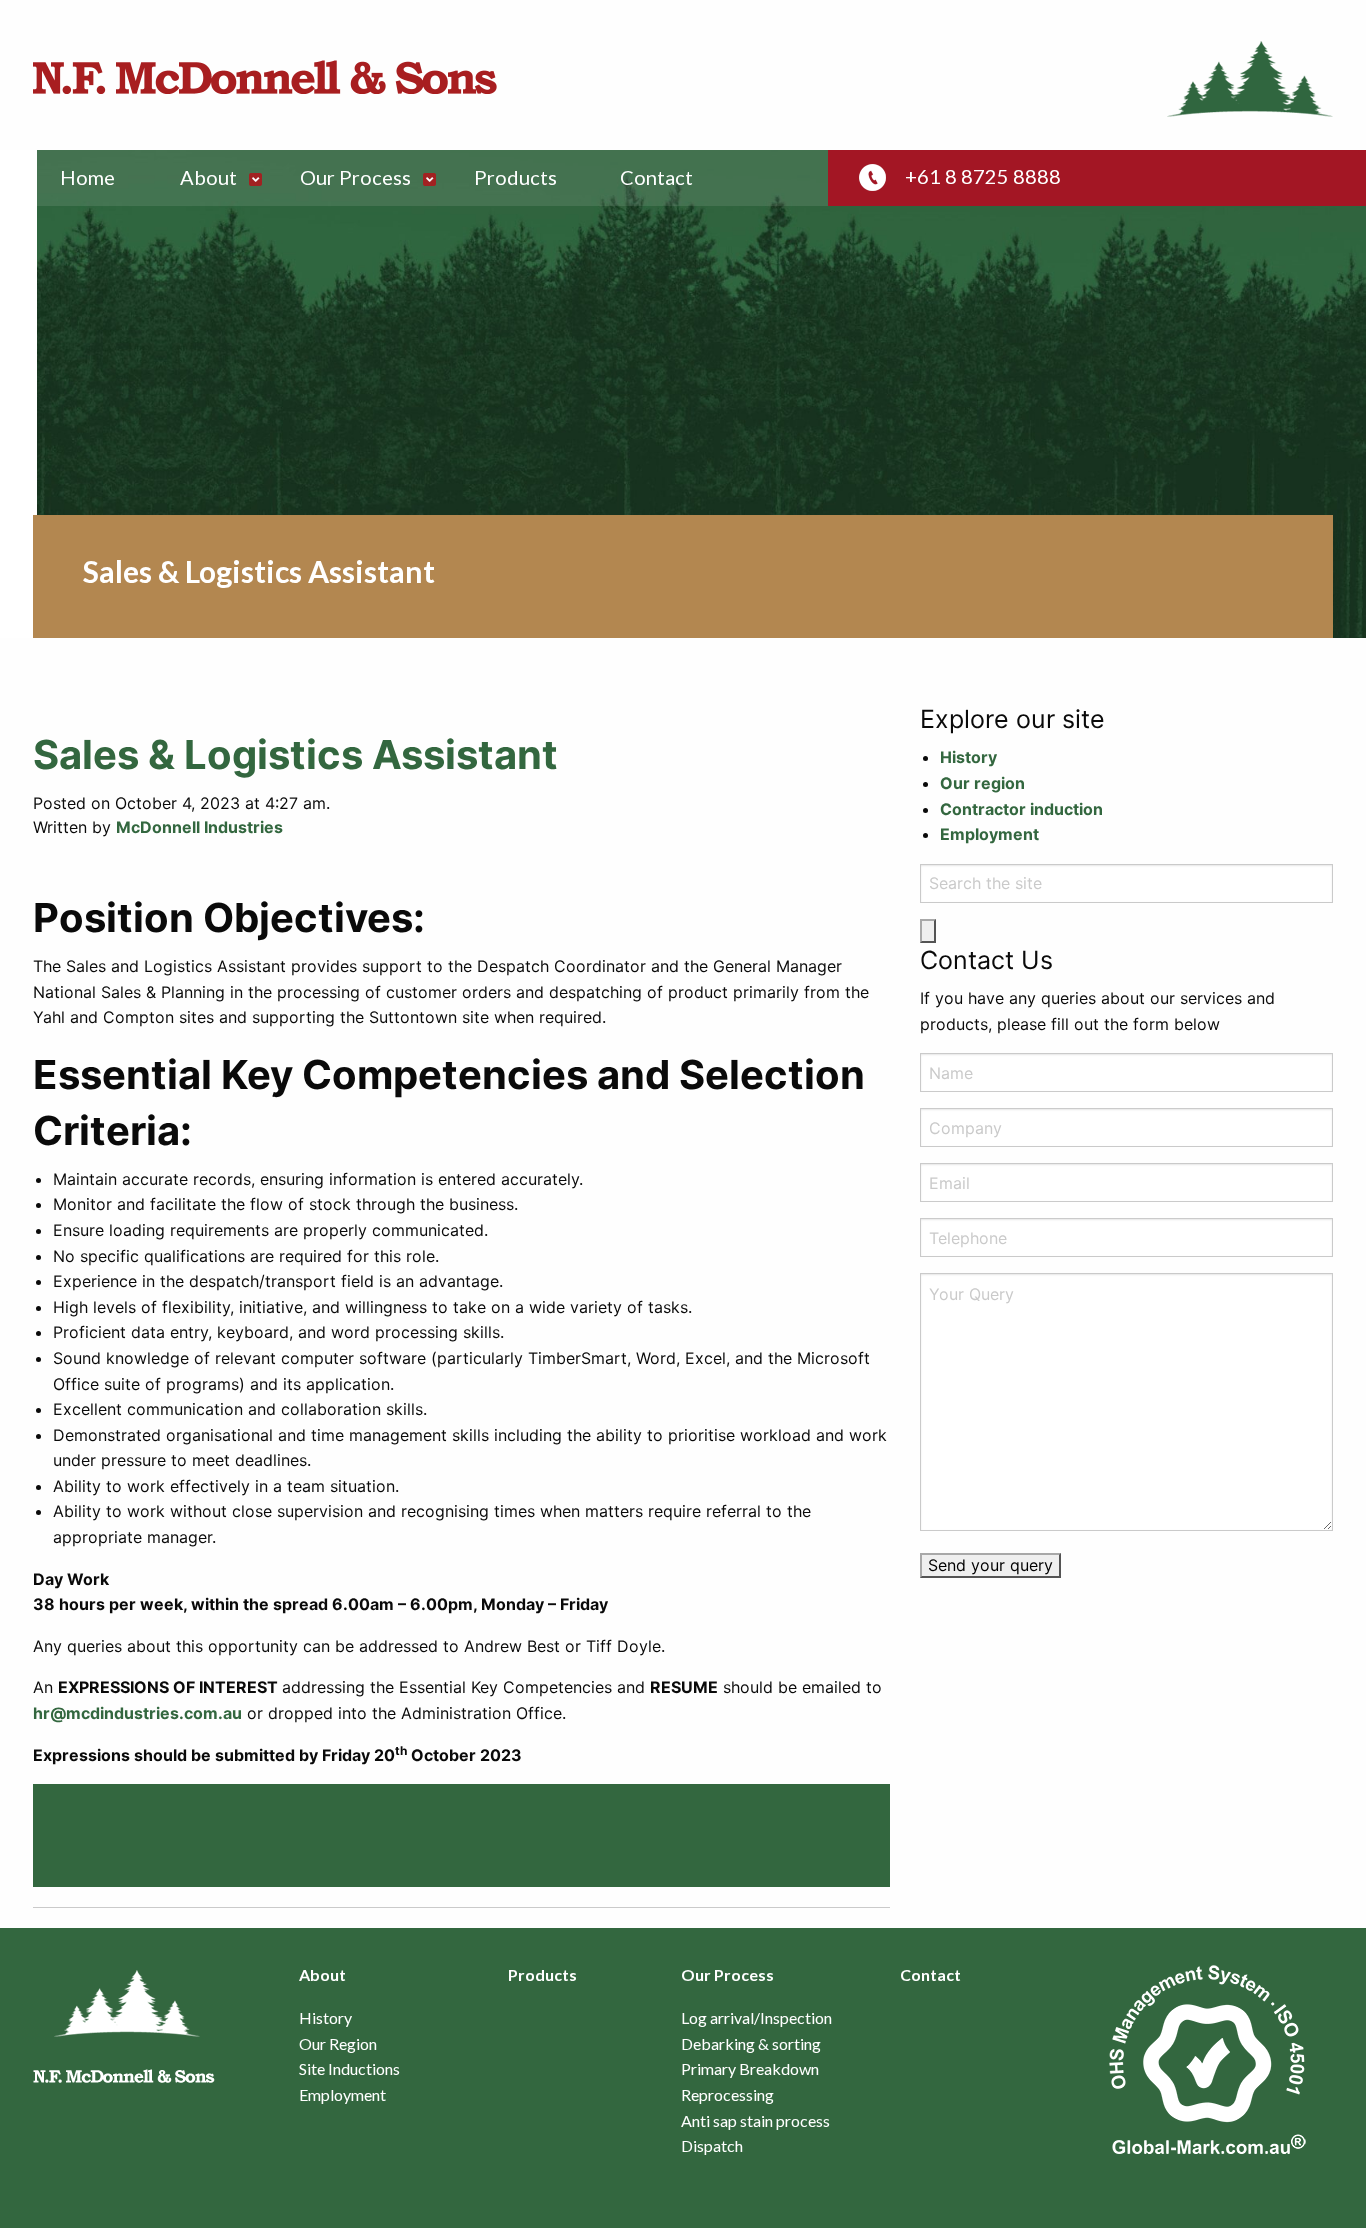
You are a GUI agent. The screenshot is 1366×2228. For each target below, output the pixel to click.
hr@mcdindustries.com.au (137, 1713)
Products (515, 177)
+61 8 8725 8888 (983, 176)
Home (87, 177)
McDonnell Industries (199, 827)
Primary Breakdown (750, 2069)
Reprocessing (727, 2095)
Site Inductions (349, 2069)
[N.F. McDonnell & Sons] (265, 77)
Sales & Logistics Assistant (295, 754)
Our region (982, 783)
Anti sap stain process (755, 2121)
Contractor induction (1021, 809)
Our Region (338, 2044)
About (208, 177)
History (968, 757)
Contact (656, 177)
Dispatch (712, 2146)
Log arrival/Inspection (756, 2018)
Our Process (355, 177)
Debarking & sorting (751, 2044)
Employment (989, 834)
